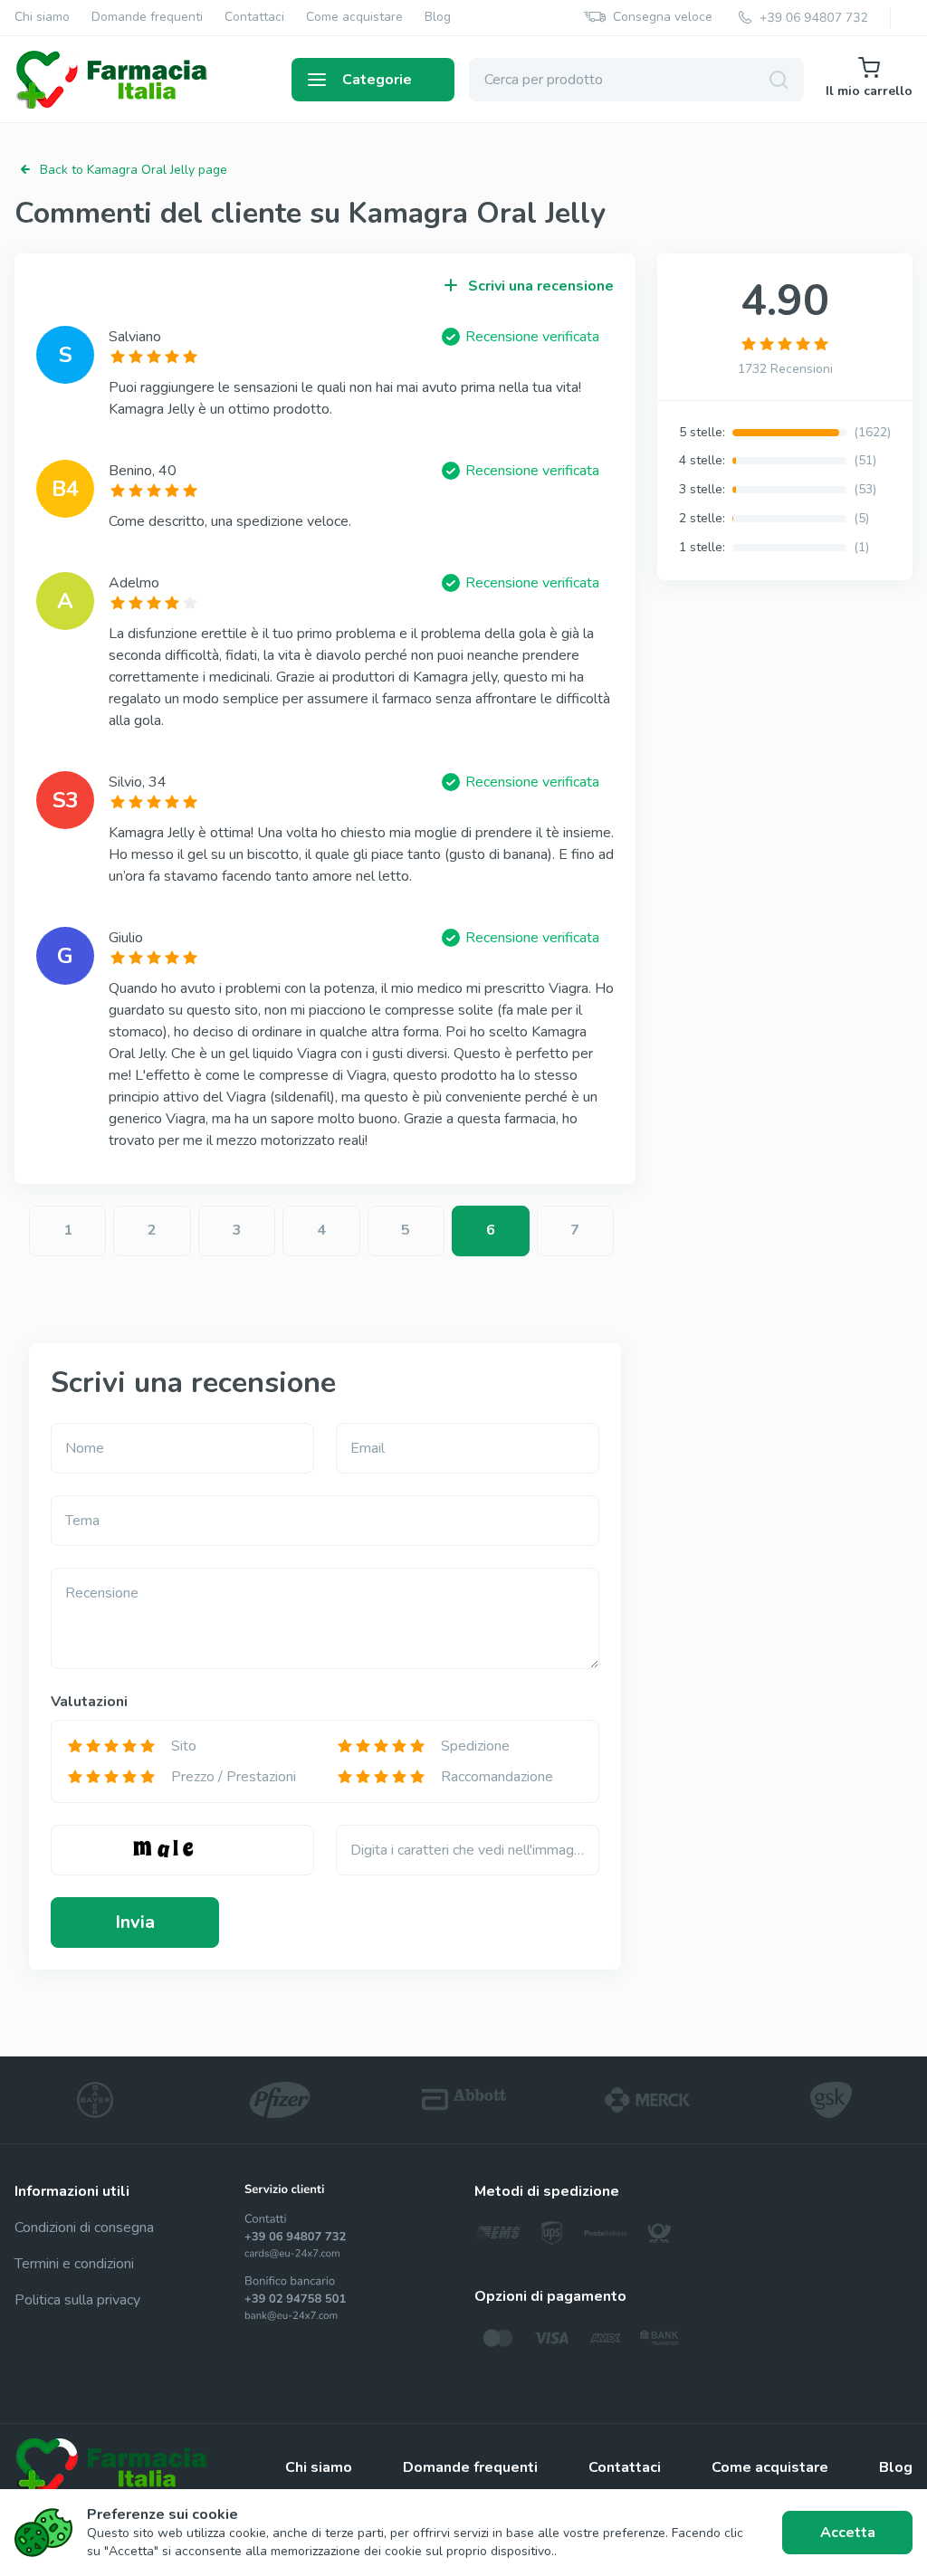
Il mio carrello (869, 91)
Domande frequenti (147, 18)
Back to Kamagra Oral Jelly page (134, 170)
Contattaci (254, 18)
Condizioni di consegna (84, 2228)
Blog (438, 18)
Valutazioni (89, 1702)
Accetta (848, 2533)
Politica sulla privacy (77, 2300)
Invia (135, 1922)
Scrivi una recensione (541, 286)
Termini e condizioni (74, 2264)
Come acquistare (354, 18)
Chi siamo (42, 18)
